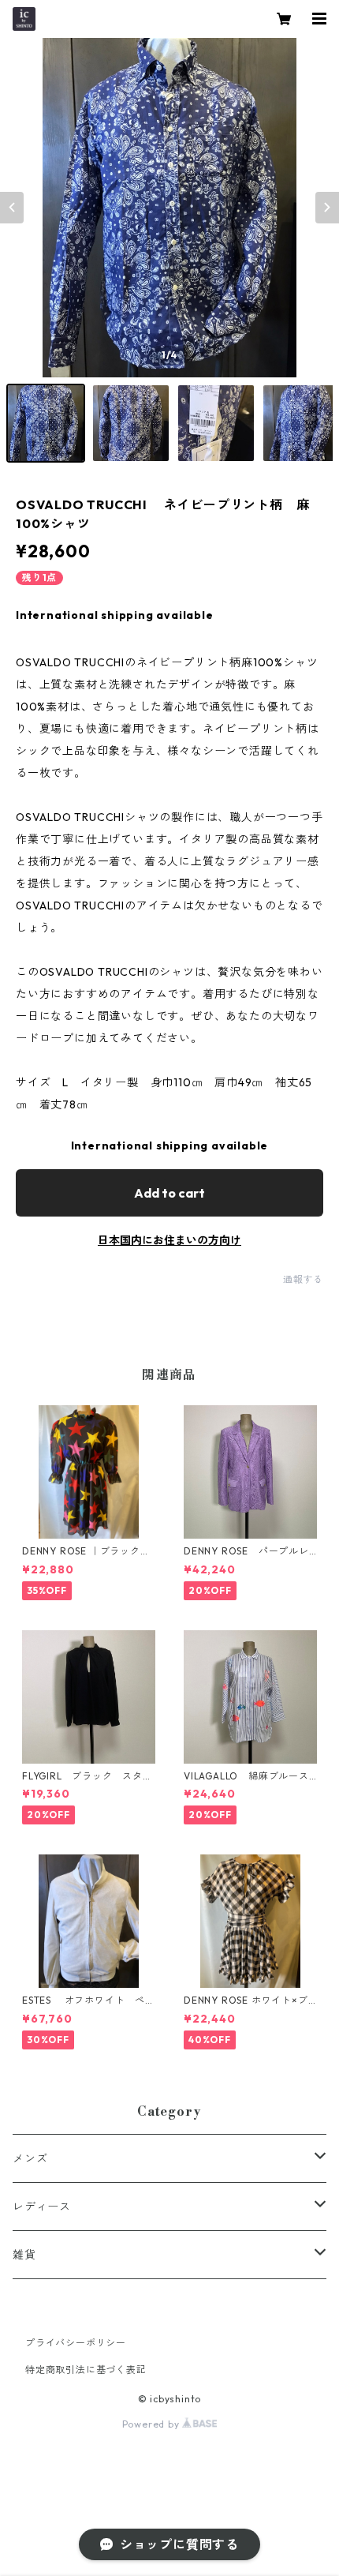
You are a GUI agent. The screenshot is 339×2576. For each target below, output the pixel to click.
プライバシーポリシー (76, 2343)
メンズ (30, 2158)
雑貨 (24, 2255)
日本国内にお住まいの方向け (169, 1240)
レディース (42, 2207)
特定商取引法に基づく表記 (86, 2370)
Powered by (153, 2424)
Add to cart (169, 1193)
